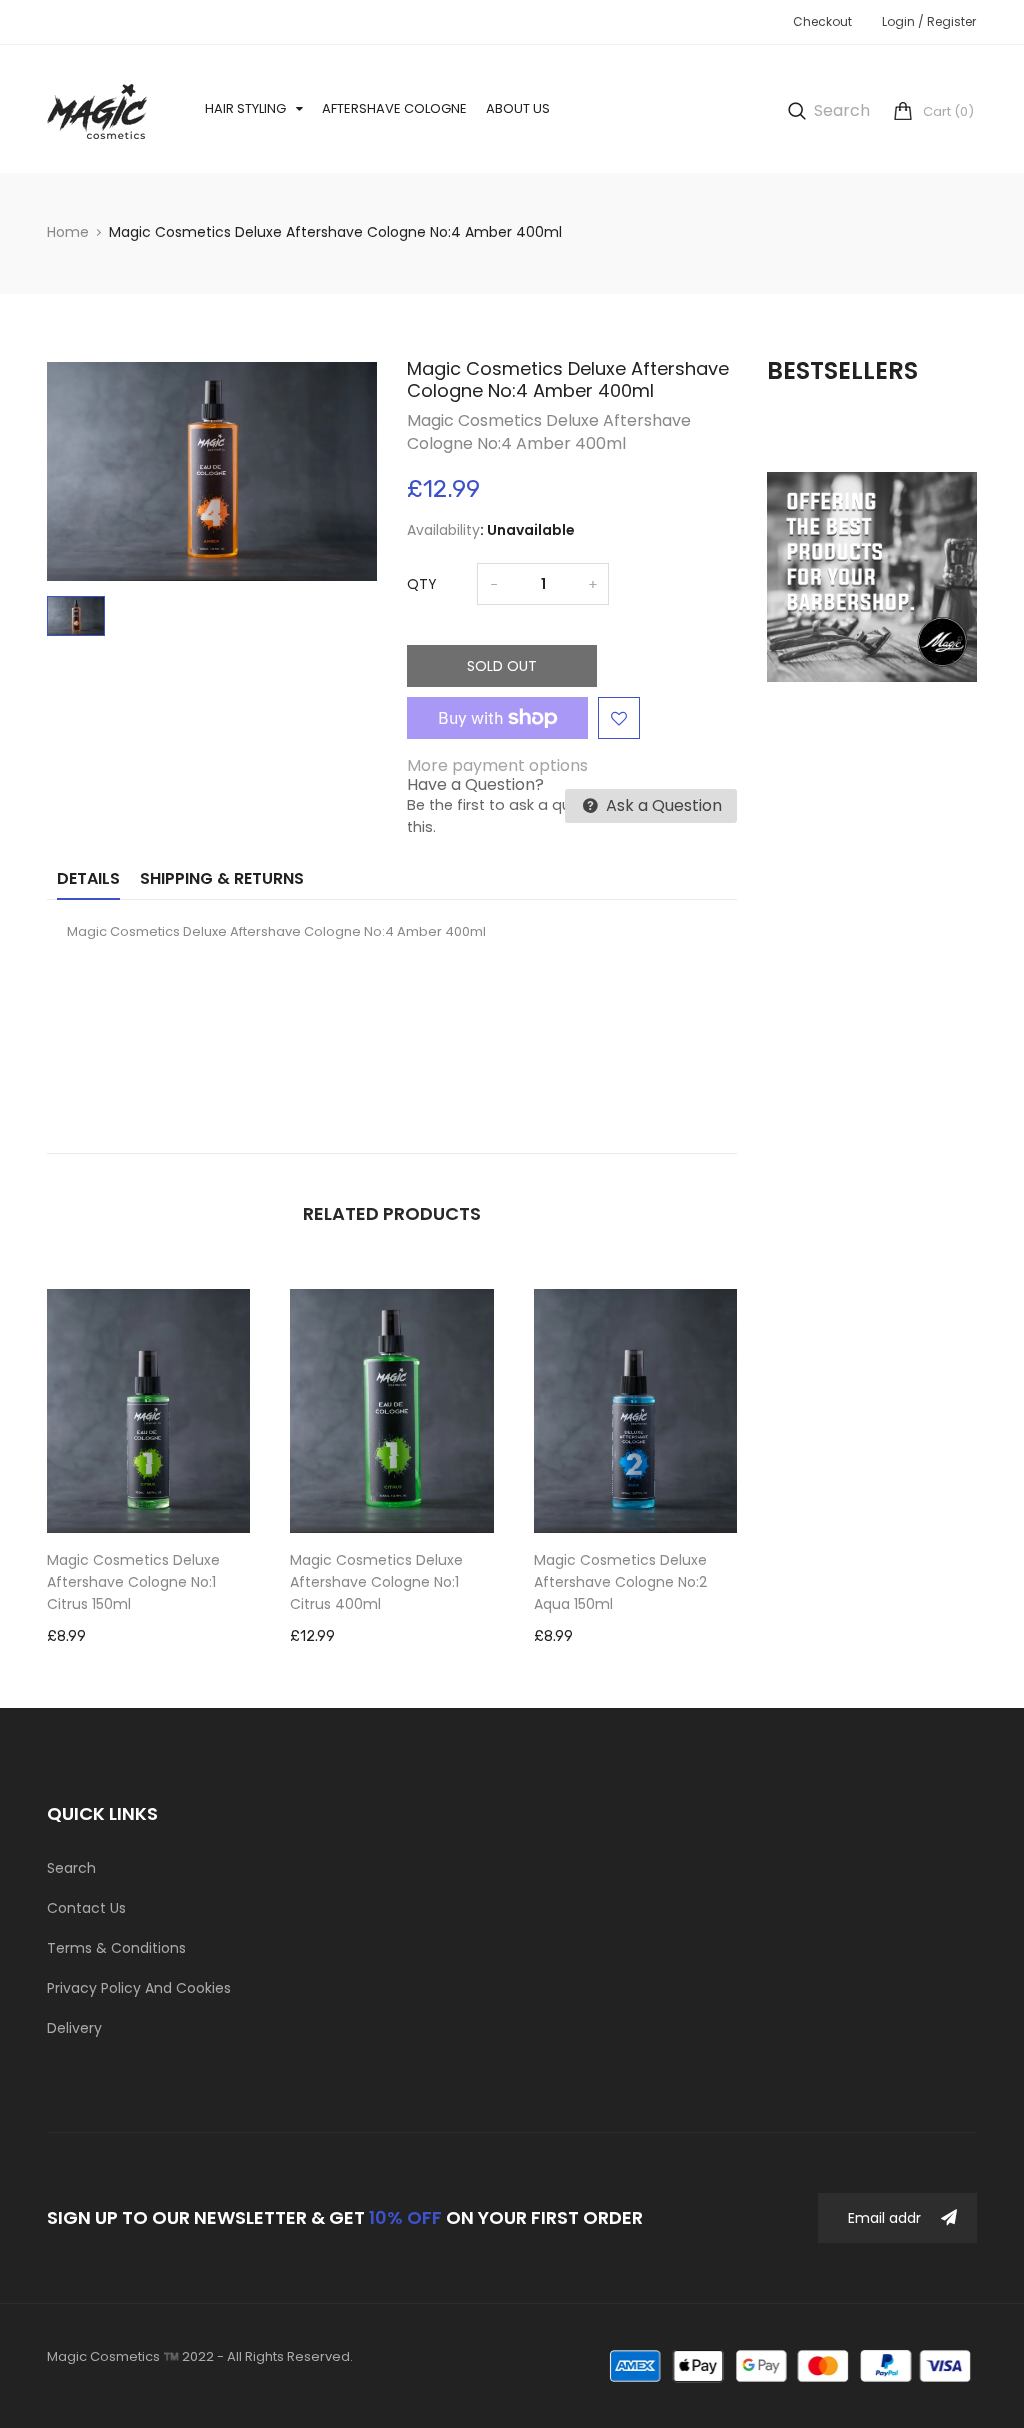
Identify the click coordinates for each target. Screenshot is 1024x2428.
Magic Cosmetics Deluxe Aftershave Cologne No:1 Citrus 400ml (376, 1582)
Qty (422, 584)
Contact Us (86, 1908)
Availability (443, 530)
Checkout (822, 21)
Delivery (74, 2028)
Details (88, 878)
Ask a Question (662, 805)
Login (898, 21)
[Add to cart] (179, 1473)
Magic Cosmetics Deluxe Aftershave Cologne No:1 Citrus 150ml (133, 1582)
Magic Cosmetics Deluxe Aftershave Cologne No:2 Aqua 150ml (620, 1582)
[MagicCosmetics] (792, 2365)
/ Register (945, 21)
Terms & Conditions (116, 1948)
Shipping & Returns (222, 878)
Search (71, 1868)
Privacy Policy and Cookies (139, 1988)
